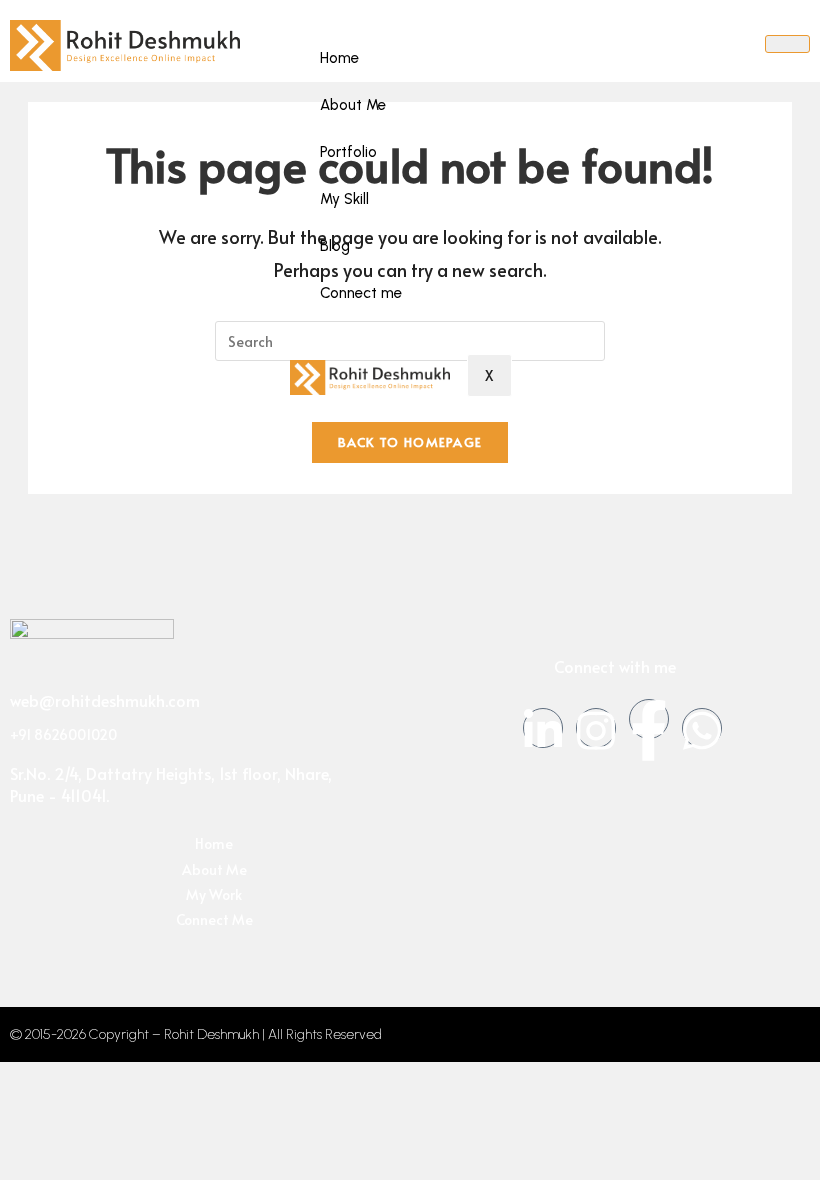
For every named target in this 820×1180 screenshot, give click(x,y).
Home (339, 58)
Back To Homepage (410, 442)
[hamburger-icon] (787, 44)
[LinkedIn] (543, 728)
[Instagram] (596, 728)
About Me (353, 105)
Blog (335, 246)
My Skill (344, 199)
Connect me (361, 293)
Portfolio (348, 152)
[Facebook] (649, 719)
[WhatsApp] (702, 728)
